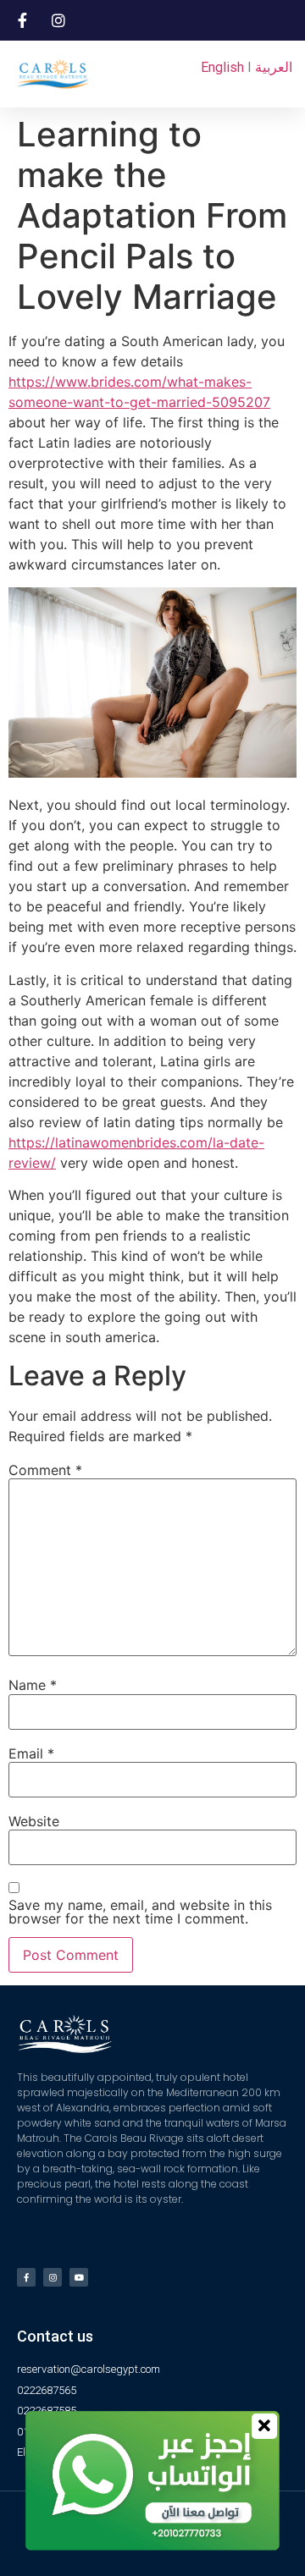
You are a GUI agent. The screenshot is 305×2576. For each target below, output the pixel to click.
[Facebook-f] (26, 2277)
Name (33, 1685)
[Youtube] (79, 2277)
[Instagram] (53, 2277)
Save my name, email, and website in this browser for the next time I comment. (140, 1912)
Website (34, 1821)
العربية (274, 67)
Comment (45, 1470)
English (222, 67)
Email (31, 1753)
